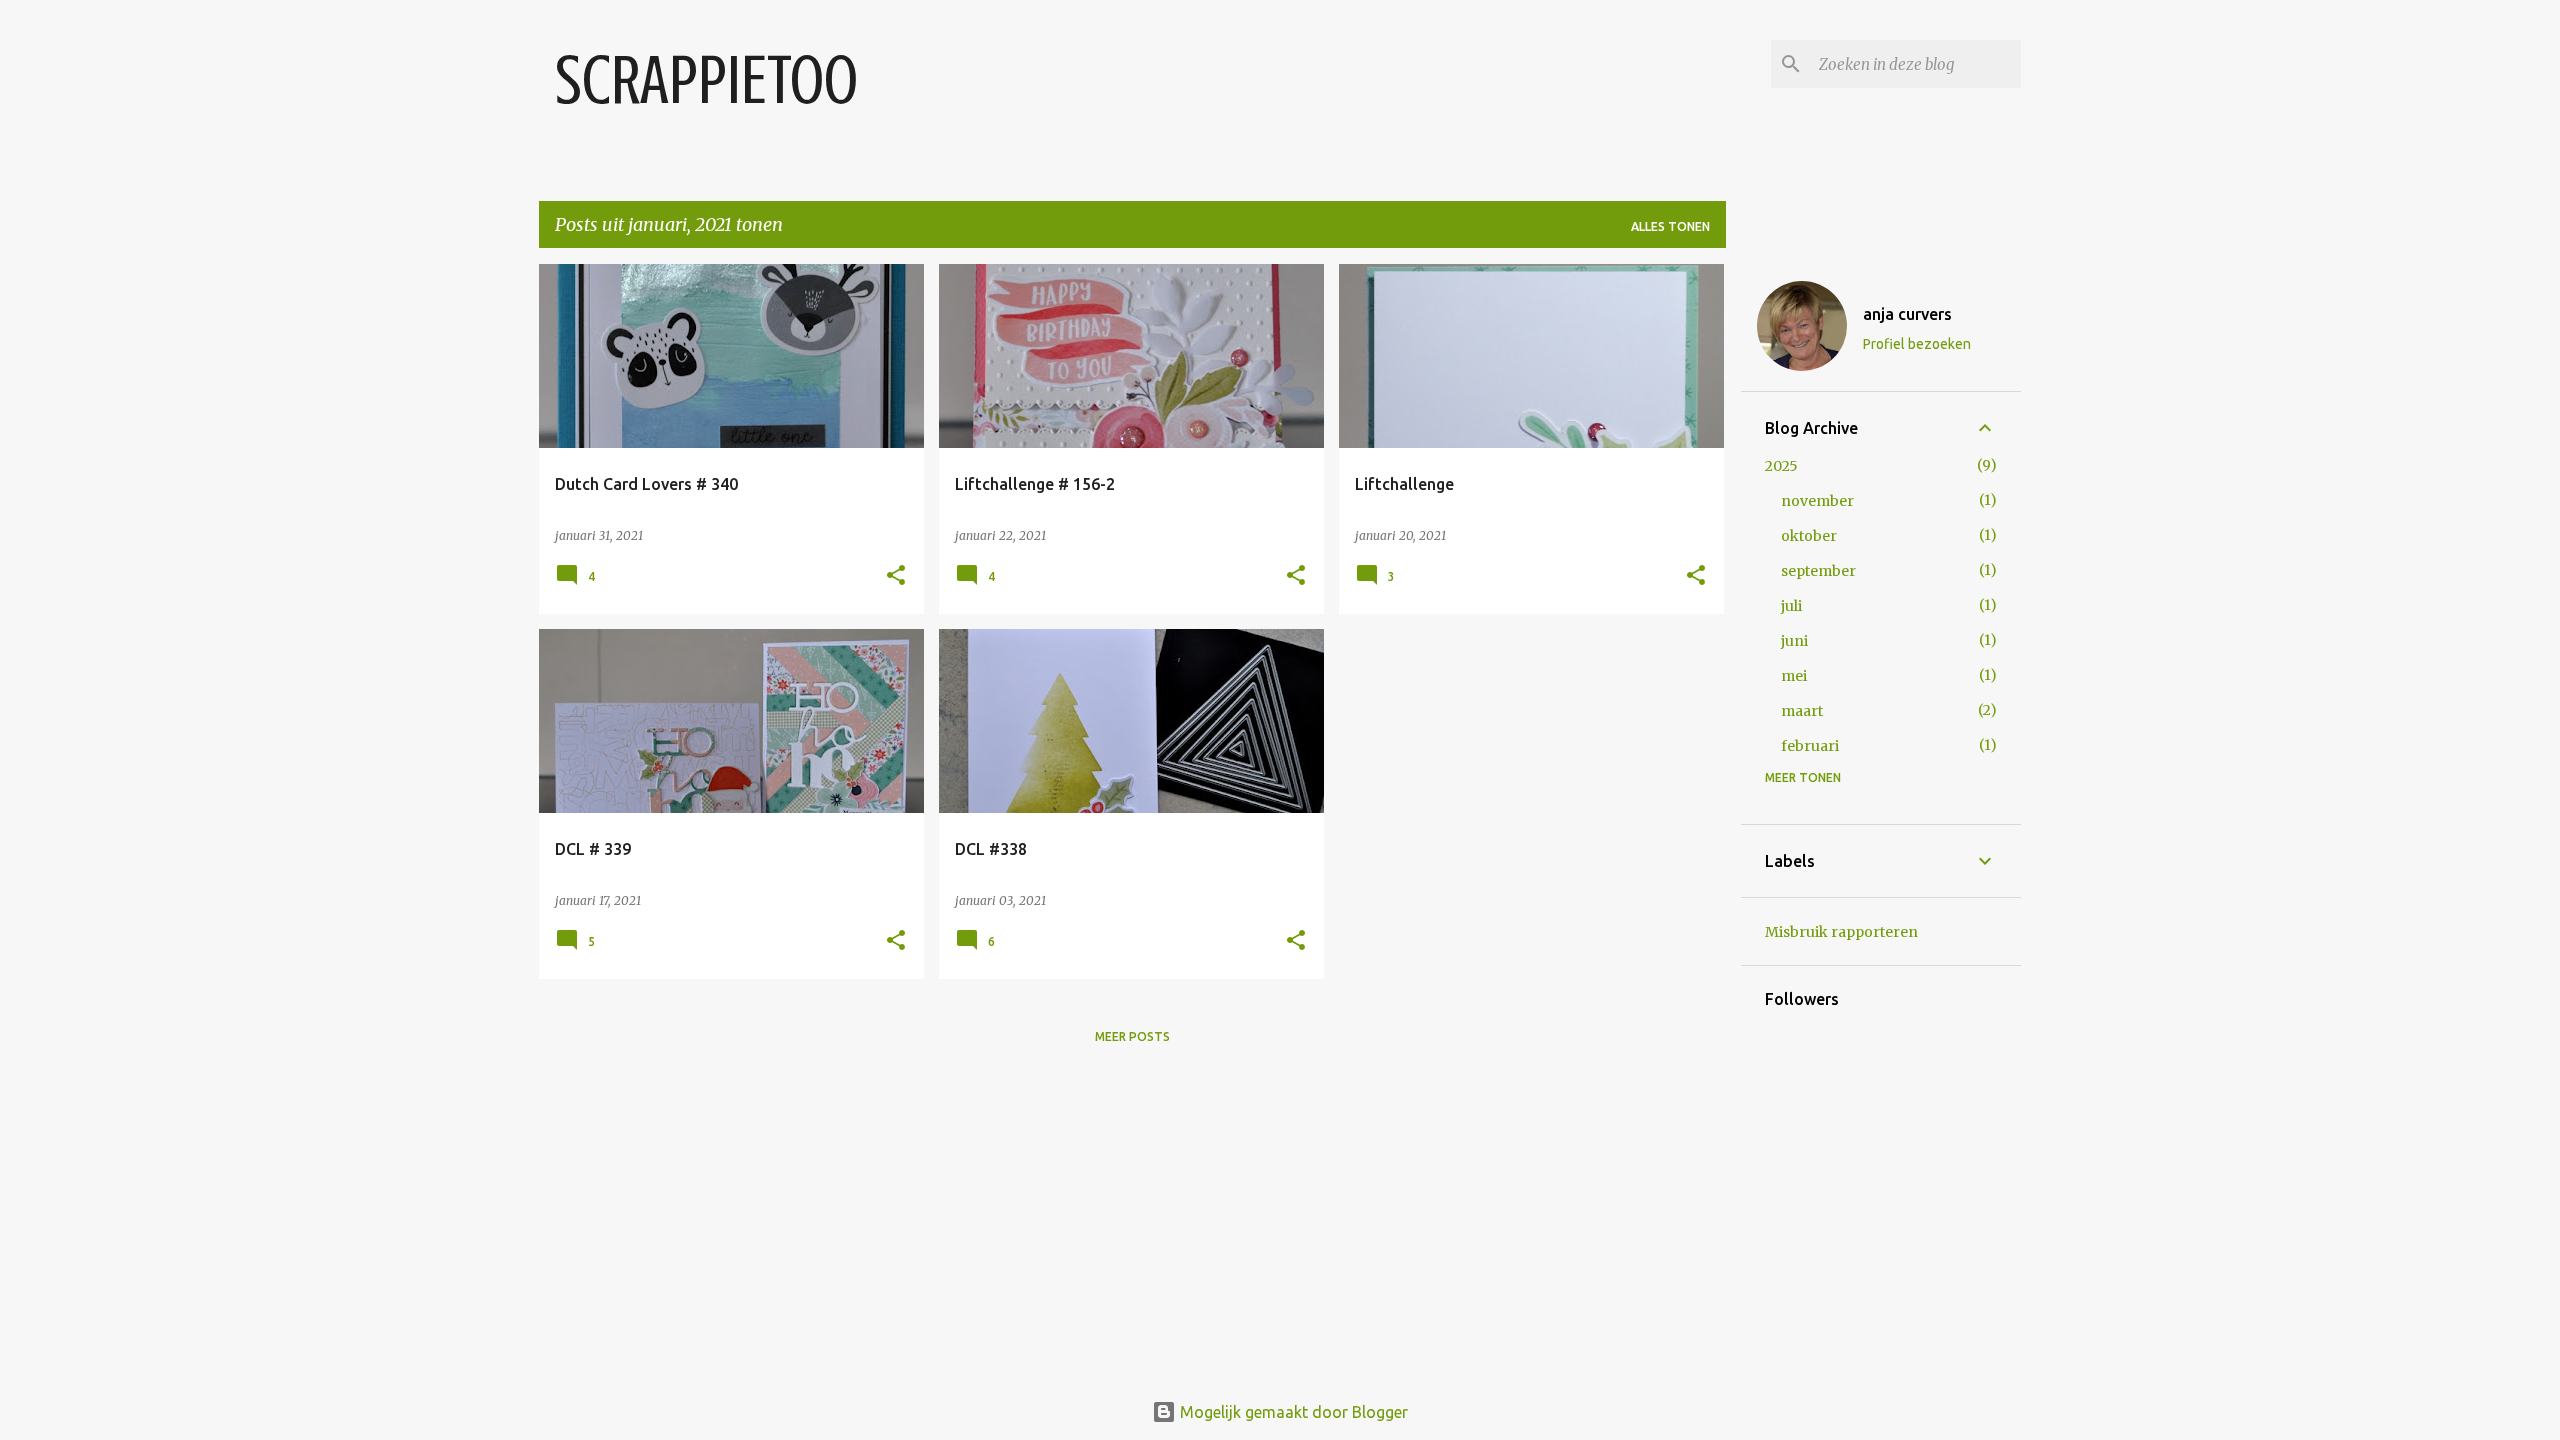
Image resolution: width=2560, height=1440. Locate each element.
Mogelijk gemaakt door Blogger (1292, 1412)
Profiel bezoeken (1917, 344)
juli (1791, 606)
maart (1802, 711)
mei (1794, 676)
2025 (1781, 466)
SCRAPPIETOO (706, 80)
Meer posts (1132, 1036)
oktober (1809, 536)
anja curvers (1907, 314)
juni (1794, 641)
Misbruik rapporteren (1841, 932)
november (1817, 501)
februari (1810, 746)
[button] (896, 576)
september (1818, 571)
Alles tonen (1670, 226)
